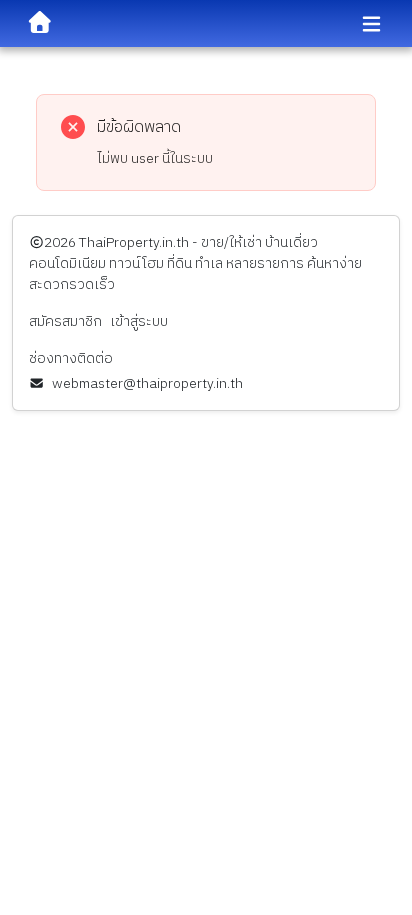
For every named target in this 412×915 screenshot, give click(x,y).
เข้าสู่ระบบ (139, 321)
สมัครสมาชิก (65, 321)
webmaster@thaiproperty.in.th (147, 383)
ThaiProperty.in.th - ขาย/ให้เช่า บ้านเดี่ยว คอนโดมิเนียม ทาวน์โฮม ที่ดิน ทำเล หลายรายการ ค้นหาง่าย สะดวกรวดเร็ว (195, 263)
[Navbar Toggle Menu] (371, 25)
